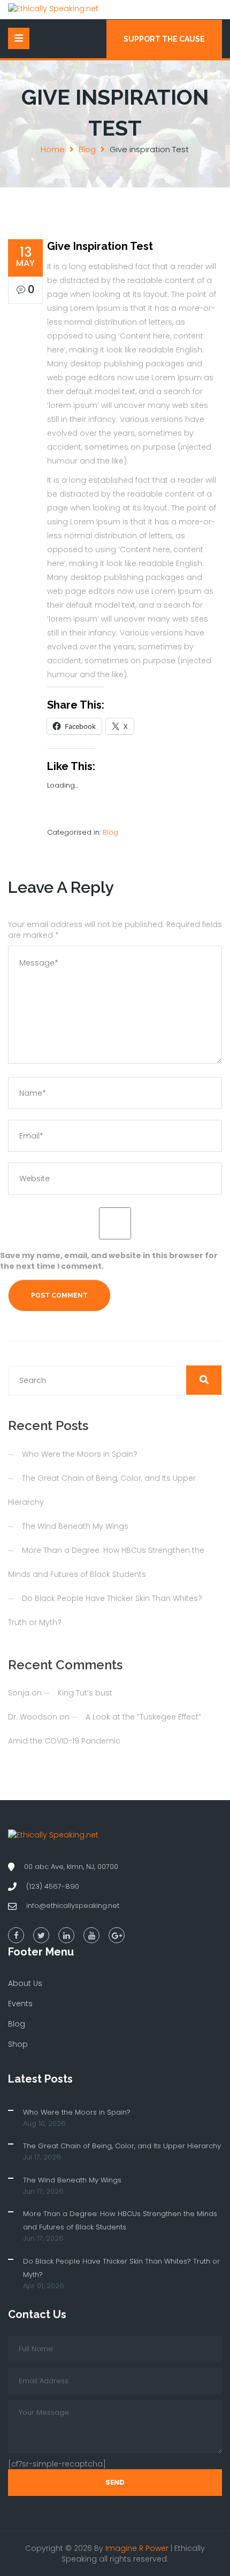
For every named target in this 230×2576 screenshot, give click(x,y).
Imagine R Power (137, 2548)
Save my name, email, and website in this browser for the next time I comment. (109, 1261)
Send (115, 2482)
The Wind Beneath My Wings (75, 1526)
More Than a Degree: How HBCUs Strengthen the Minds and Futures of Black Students (120, 2220)
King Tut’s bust (85, 1693)
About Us (25, 1983)
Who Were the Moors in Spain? (80, 1454)
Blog (87, 149)
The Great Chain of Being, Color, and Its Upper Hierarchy (122, 2146)
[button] (204, 1380)
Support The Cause (164, 39)
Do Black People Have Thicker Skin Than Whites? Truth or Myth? (121, 2268)
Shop (18, 2044)
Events (20, 2004)
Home (53, 149)
